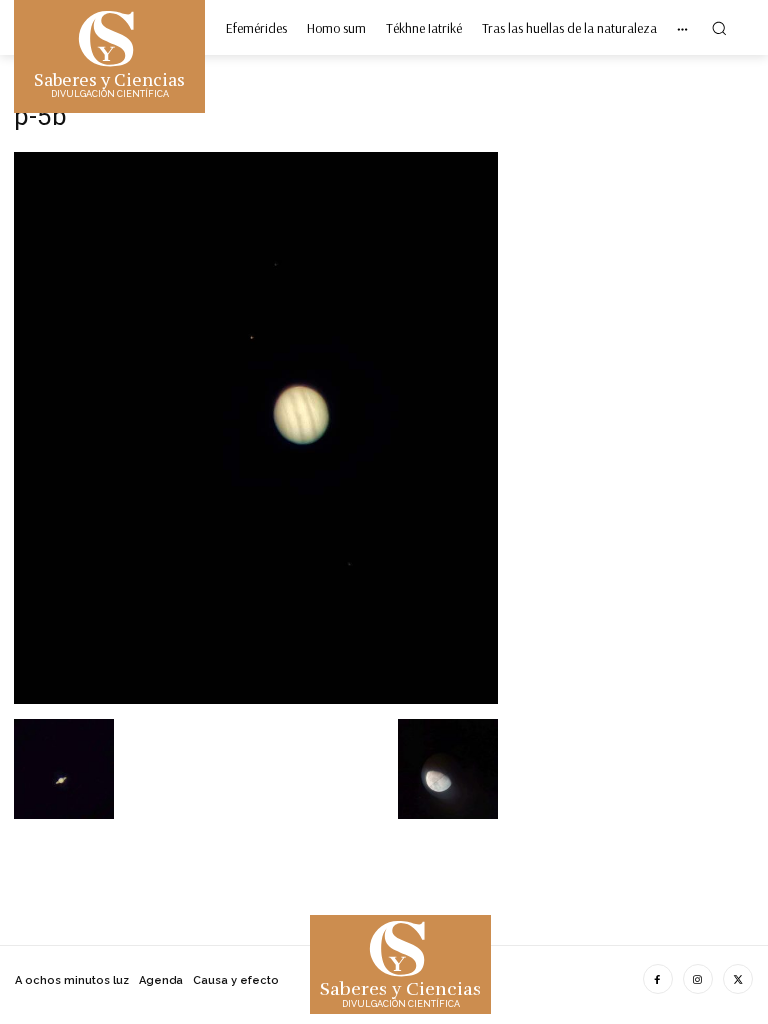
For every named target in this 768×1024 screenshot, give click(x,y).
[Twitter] (738, 979)
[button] (719, 28)
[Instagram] (698, 979)
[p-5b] (256, 698)
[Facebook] (658, 979)
